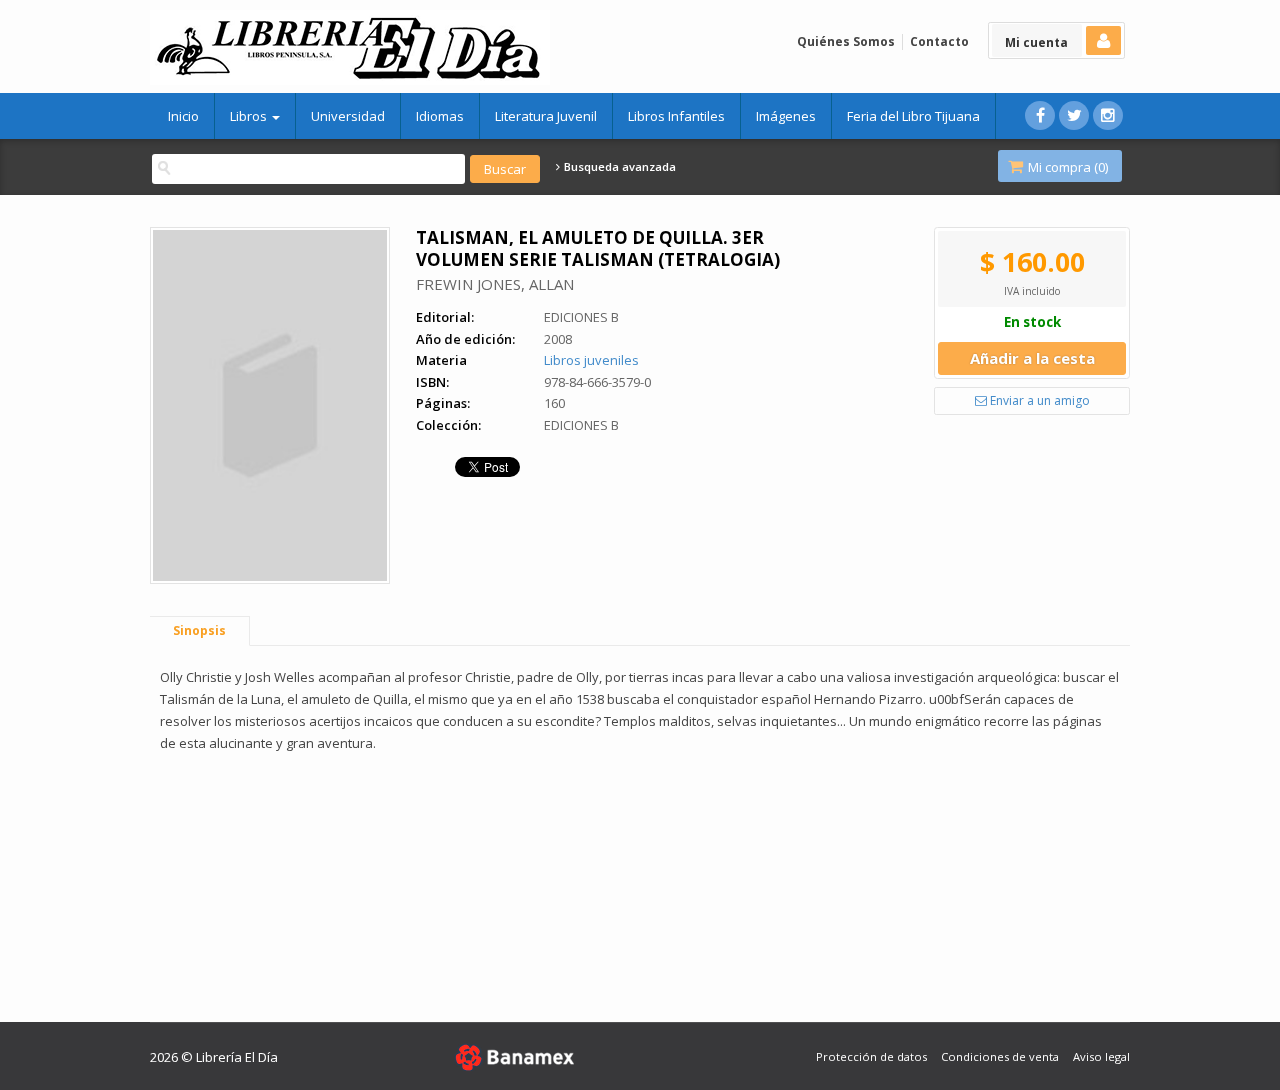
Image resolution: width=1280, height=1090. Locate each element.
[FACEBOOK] (1040, 115)
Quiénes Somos (846, 41)
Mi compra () (1066, 167)
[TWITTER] (1074, 115)
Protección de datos (871, 1056)
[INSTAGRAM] (1108, 115)
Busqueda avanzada (618, 167)
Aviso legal (1101, 1056)
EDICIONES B (581, 317)
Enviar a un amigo (1038, 400)
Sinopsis (199, 630)
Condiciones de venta (1000, 1056)
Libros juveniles (591, 360)
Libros (250, 116)
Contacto (939, 41)
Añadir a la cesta (1032, 358)
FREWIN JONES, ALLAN (495, 284)
